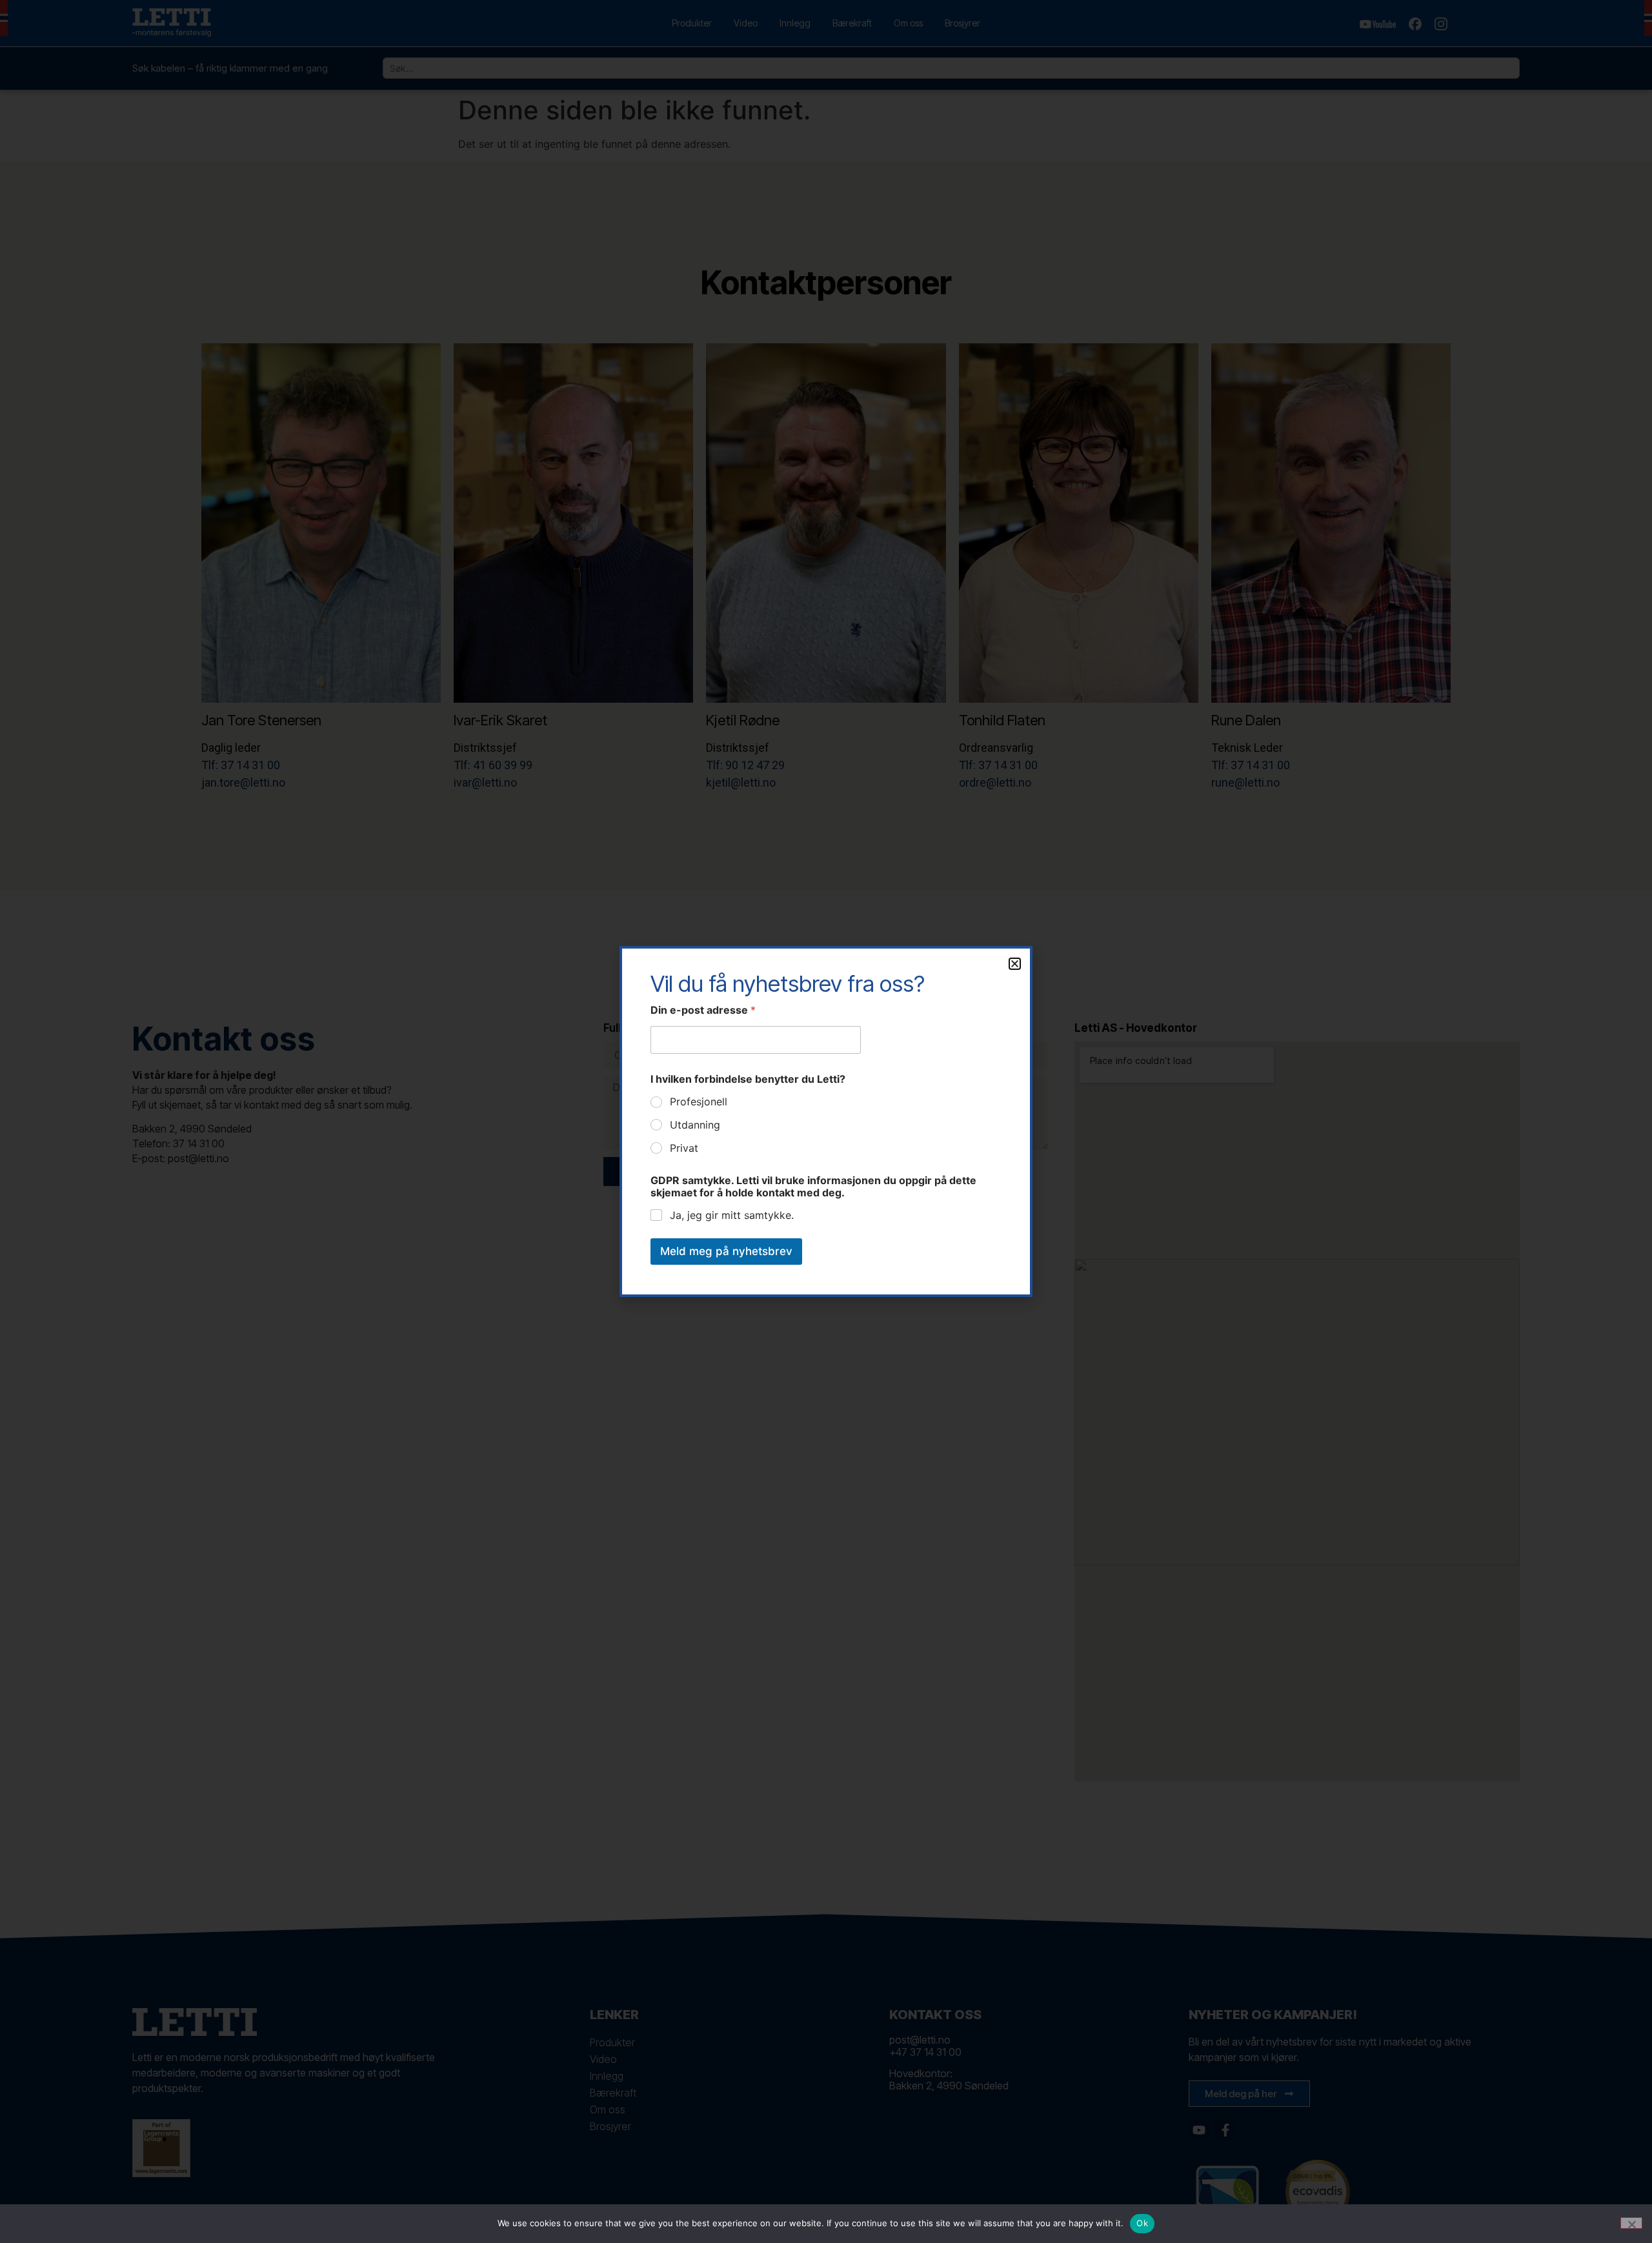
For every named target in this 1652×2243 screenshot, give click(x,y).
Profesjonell (699, 1101)
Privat (684, 1148)
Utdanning (695, 1125)
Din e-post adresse (703, 1010)
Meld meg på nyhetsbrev (726, 1251)
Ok (1142, 2223)
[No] (1631, 2223)
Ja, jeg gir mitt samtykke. (732, 1215)
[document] (826, 1121)
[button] (1015, 964)
